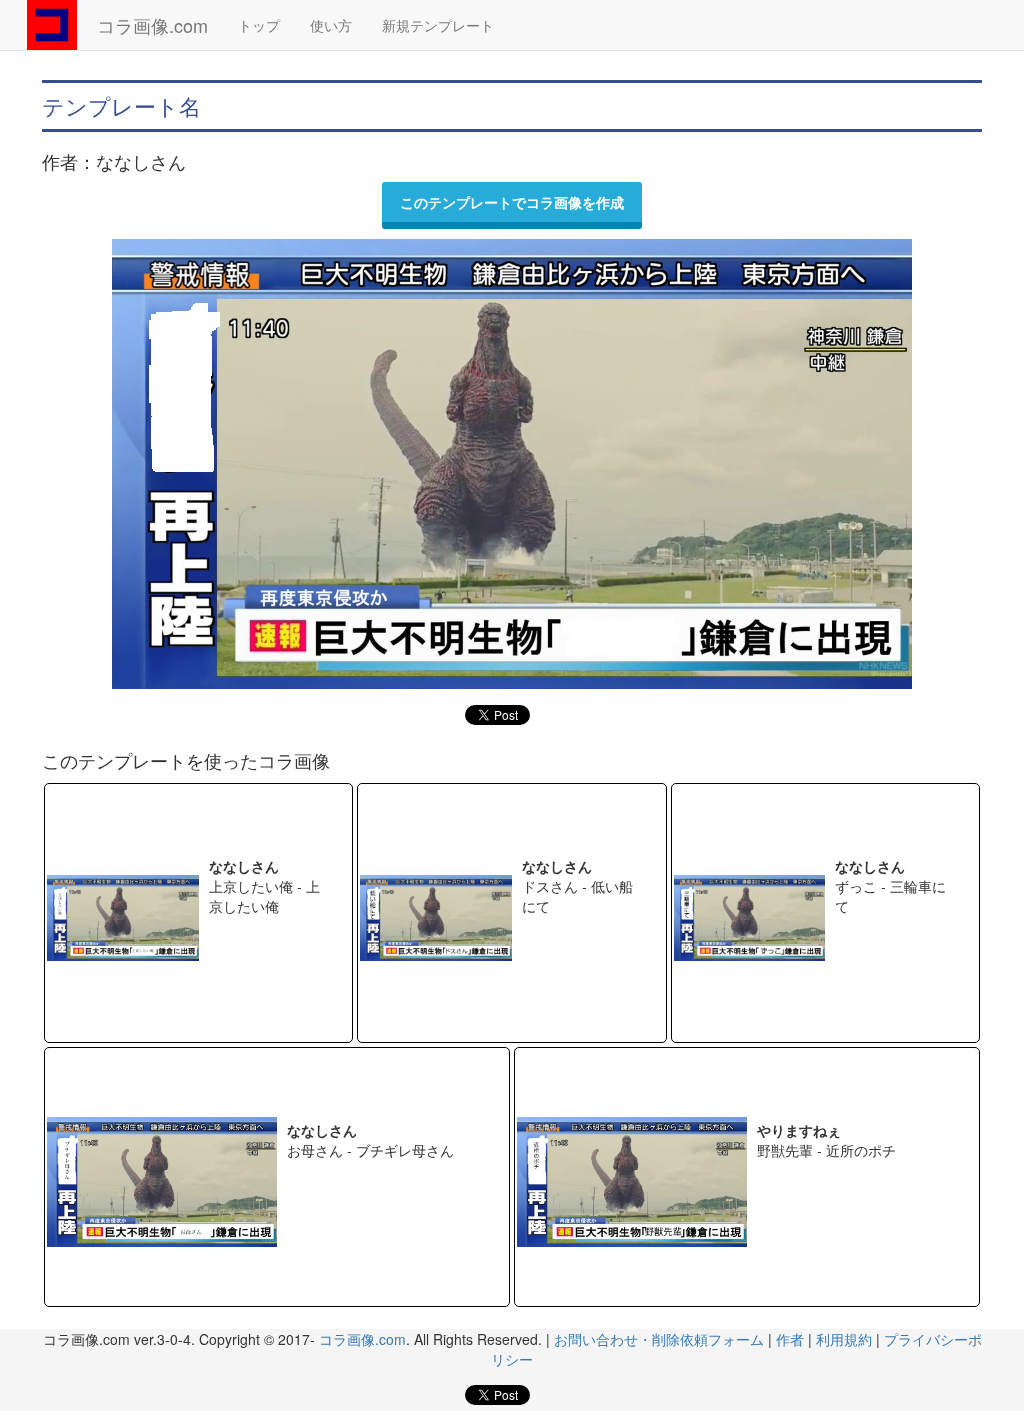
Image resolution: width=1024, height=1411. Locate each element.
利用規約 (844, 1339)
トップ (259, 25)
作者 (790, 1339)
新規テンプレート (438, 25)
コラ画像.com (152, 25)
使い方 (331, 25)
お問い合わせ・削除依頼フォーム (659, 1339)
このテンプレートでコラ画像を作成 (512, 202)
